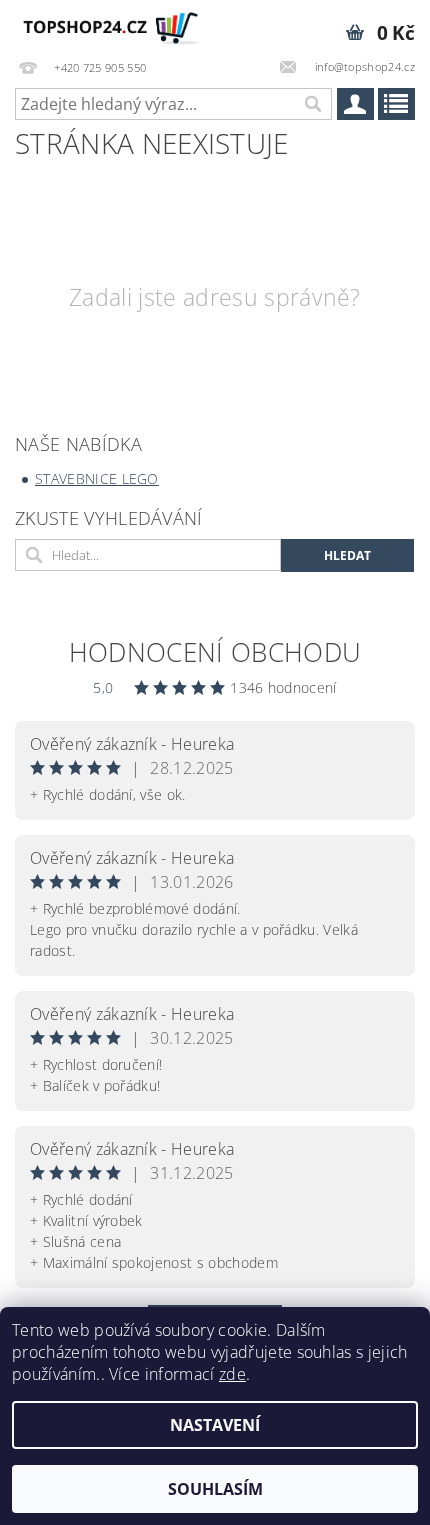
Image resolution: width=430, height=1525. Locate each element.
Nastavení (215, 1425)
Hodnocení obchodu (215, 652)
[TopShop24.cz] (107, 26)
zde (232, 1374)
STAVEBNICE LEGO (97, 478)
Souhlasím (215, 1489)
